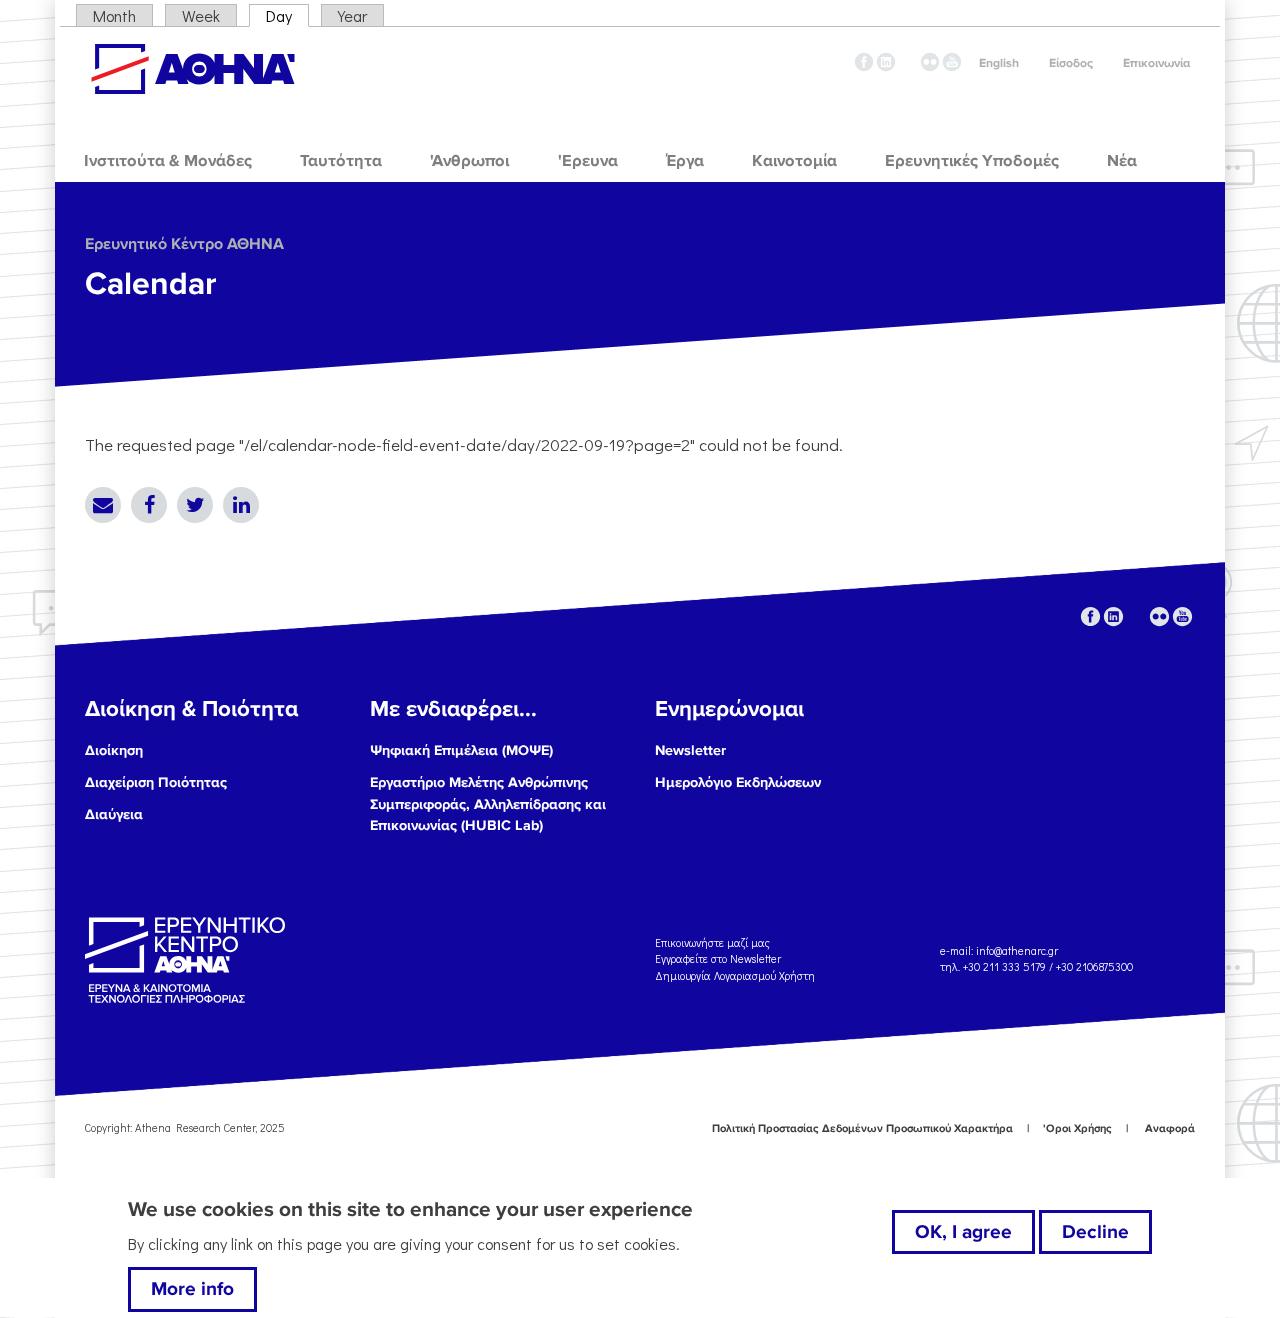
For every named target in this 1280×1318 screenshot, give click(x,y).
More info (192, 1289)
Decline (1095, 1232)
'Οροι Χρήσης (1077, 1128)
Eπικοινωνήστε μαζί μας (712, 941)
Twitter (195, 505)
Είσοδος (1071, 63)
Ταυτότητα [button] (341, 161)
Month (114, 15)
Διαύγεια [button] (114, 814)
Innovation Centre (193, 69)
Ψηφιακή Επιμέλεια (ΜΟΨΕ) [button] (461, 750)
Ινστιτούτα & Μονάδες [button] (168, 161)
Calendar (151, 284)
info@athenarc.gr (1017, 950)
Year (352, 15)
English (999, 63)
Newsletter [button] (690, 750)
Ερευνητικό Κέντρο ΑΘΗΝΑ (184, 244)
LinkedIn (241, 505)
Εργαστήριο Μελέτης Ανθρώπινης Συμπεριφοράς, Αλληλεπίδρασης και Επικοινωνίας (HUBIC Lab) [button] (488, 804)
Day (287, 15)
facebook (864, 62)
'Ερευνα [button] (588, 161)
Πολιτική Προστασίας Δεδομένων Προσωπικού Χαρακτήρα (862, 1128)
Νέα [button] (1122, 161)
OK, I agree (963, 1232)
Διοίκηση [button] (114, 750)
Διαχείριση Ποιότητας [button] (156, 782)
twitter (908, 62)
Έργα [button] (685, 161)
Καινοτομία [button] (794, 161)
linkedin (886, 62)
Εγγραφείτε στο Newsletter (719, 958)
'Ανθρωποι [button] (469, 161)
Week (201, 15)
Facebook (149, 505)
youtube (952, 62)
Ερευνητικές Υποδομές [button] (972, 161)
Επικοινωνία (1156, 63)
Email (103, 505)
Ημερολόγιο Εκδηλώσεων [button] (738, 782)
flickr (930, 62)
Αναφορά (1170, 1128)
